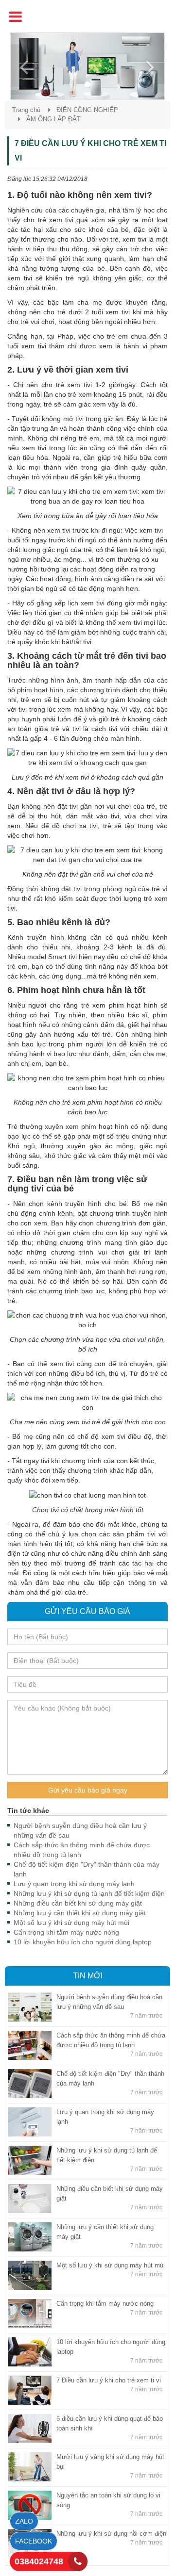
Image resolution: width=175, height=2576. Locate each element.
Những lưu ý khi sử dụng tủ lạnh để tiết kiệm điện (89, 1893)
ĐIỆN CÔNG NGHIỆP (87, 110)
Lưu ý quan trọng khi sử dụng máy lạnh (74, 1884)
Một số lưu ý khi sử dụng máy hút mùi (71, 1923)
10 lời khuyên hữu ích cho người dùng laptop (83, 1942)
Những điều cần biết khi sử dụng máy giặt (78, 1903)
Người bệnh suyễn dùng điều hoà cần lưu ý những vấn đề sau (80, 1830)
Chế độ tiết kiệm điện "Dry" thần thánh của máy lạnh (87, 1869)
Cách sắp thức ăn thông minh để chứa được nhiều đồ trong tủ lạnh (82, 1850)
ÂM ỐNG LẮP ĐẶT (53, 119)
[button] (22, 66)
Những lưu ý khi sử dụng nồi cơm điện (111, 2534)
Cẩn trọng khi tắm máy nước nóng (66, 1932)
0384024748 (39, 2561)
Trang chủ (26, 110)
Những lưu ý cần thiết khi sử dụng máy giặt (80, 1913)
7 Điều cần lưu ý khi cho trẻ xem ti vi (109, 2380)
